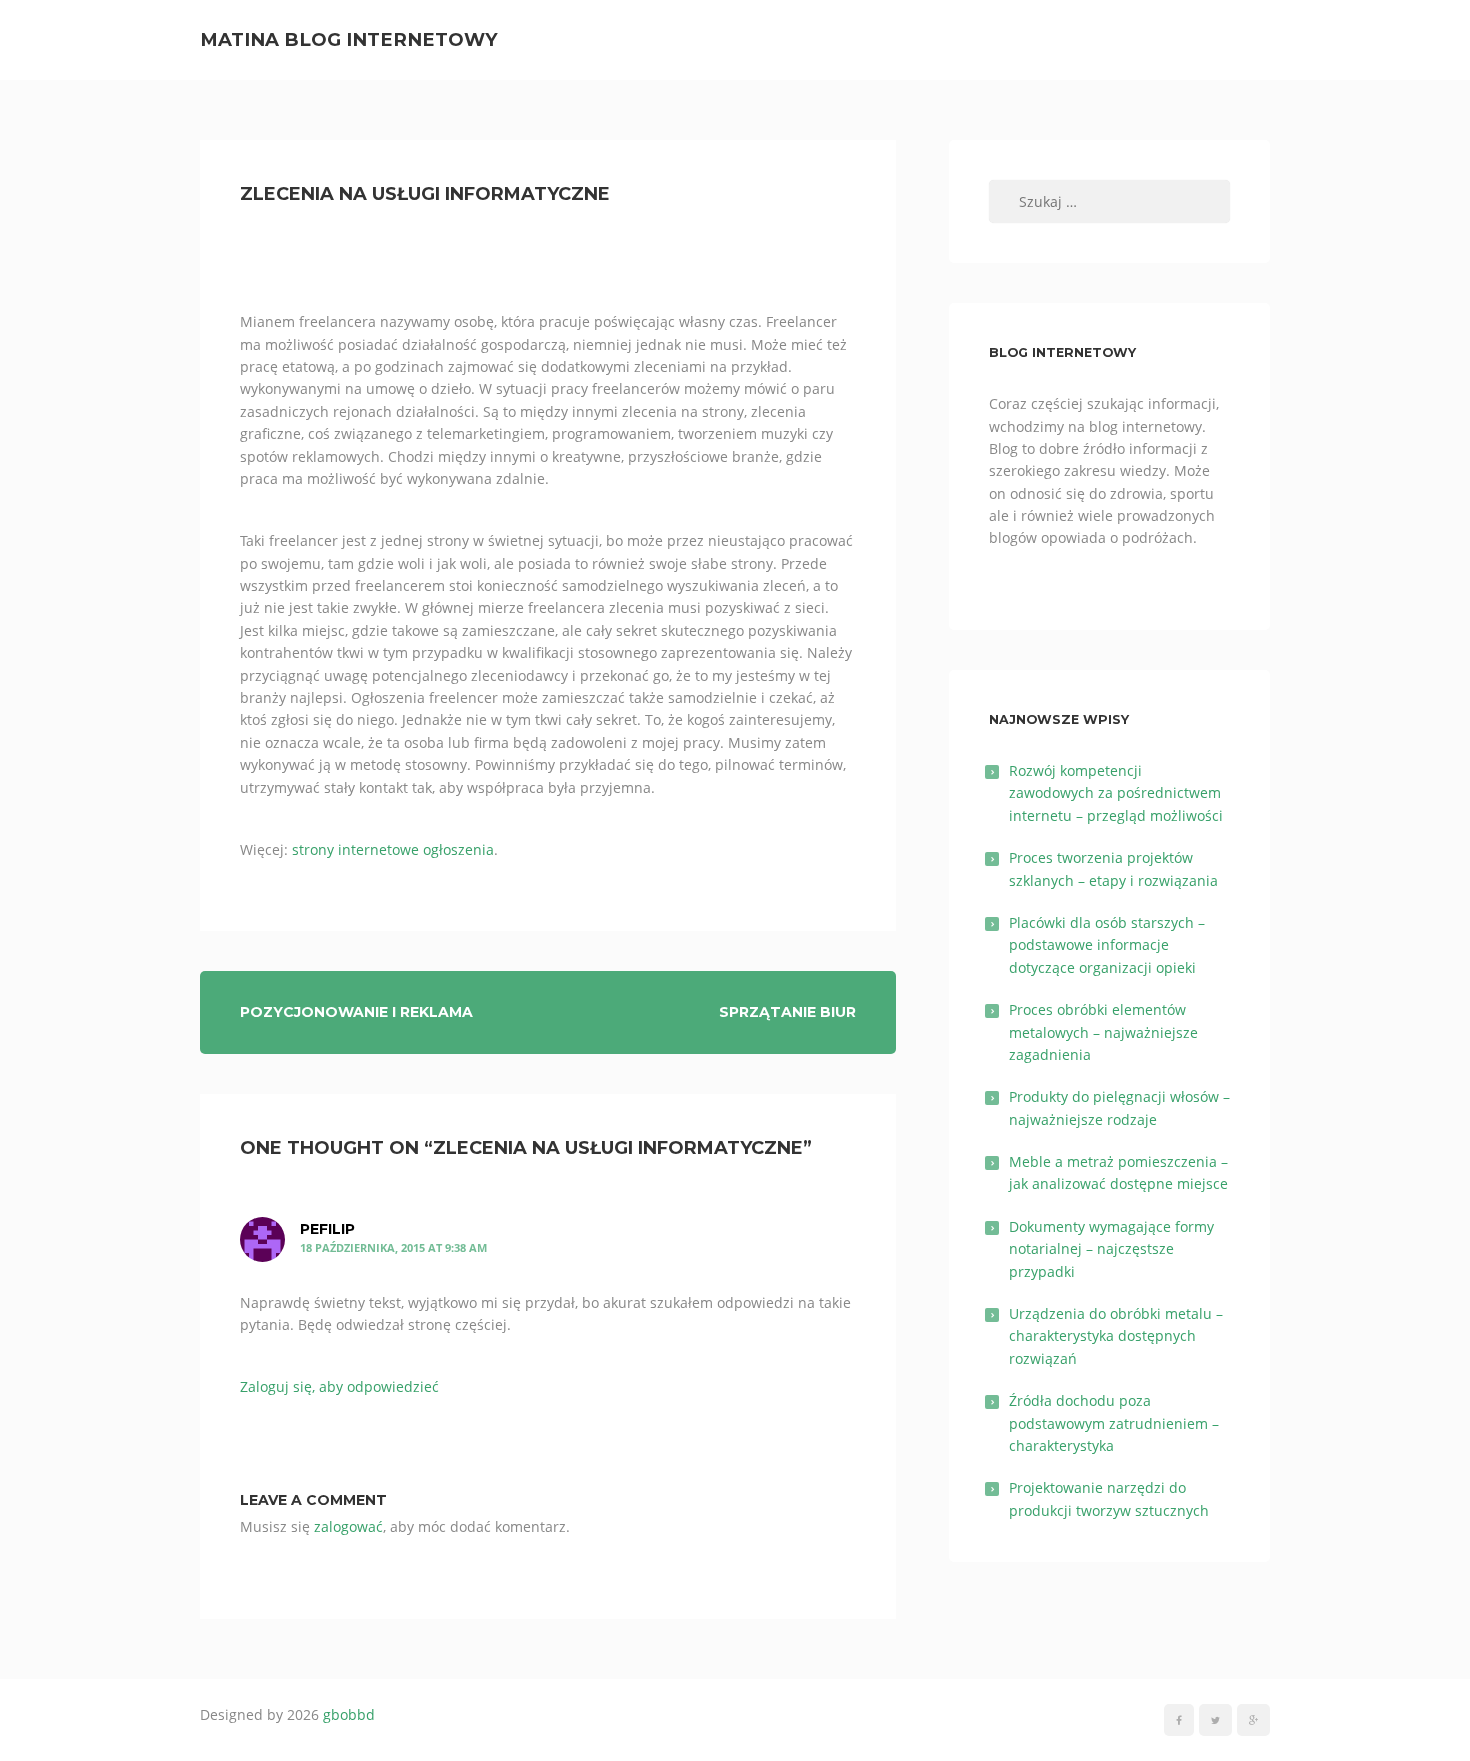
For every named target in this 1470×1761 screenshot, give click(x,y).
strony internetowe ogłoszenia (393, 849)
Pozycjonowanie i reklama (356, 1012)
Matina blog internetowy (349, 39)
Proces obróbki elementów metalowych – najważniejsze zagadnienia (1103, 1032)
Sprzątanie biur (787, 1012)
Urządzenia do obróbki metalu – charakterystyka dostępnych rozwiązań (1116, 1336)
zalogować (348, 1526)
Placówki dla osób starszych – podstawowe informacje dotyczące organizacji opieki (1107, 945)
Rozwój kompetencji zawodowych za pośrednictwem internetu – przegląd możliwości (1116, 793)
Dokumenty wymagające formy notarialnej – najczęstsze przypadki (1111, 1249)
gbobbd (349, 1714)
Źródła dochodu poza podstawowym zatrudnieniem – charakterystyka (1114, 1423)
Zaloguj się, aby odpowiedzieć (339, 1386)
